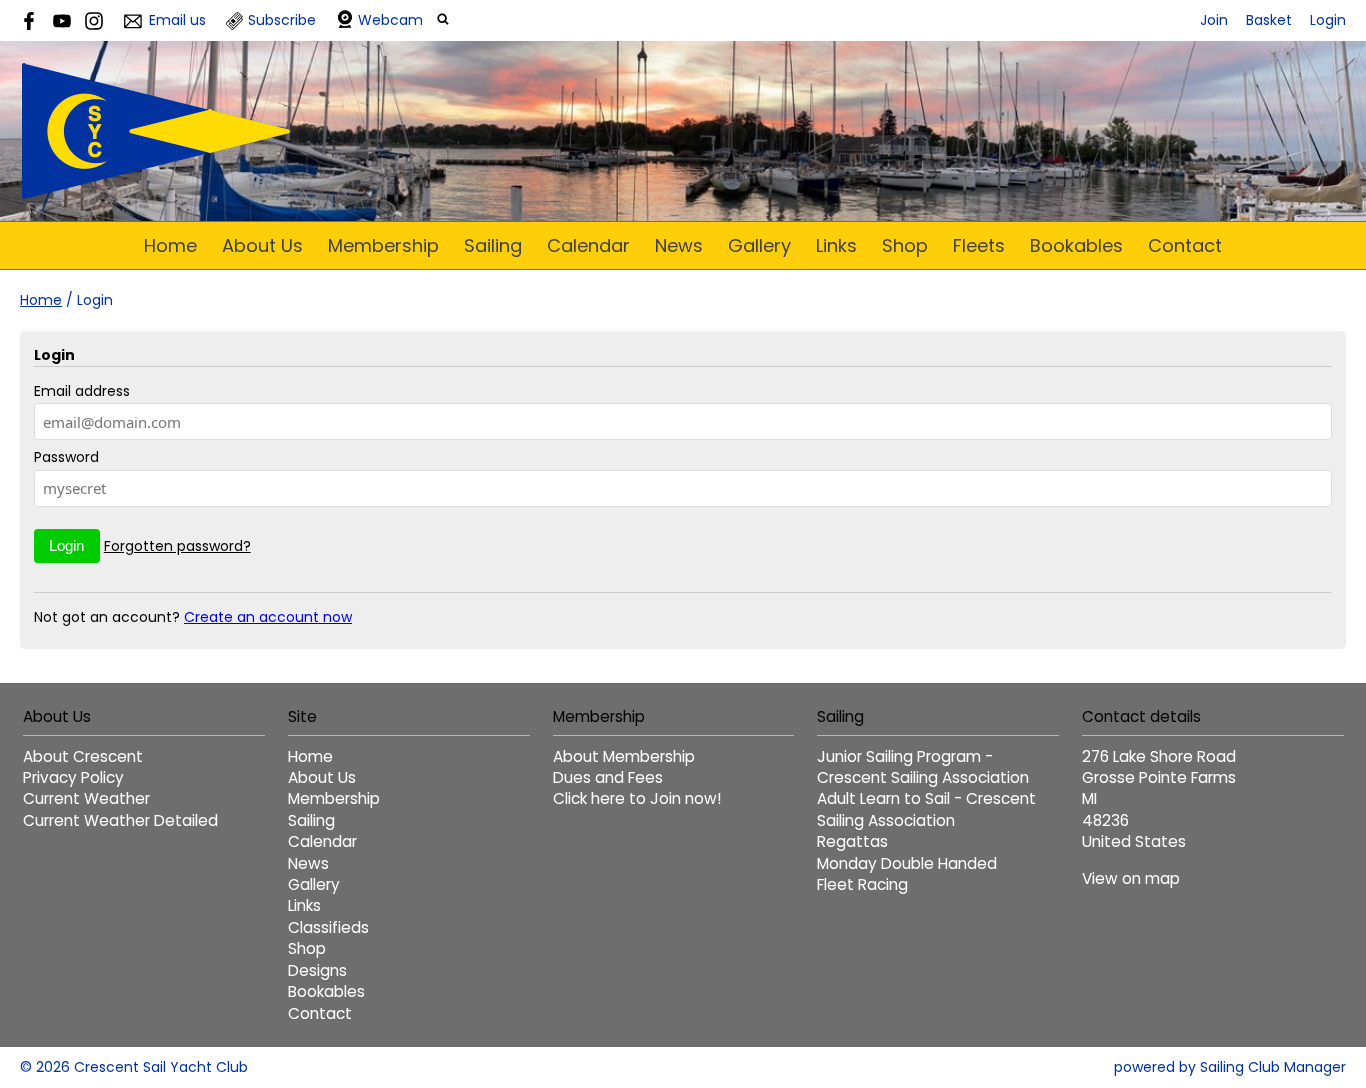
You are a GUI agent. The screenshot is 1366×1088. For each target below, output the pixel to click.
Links (836, 245)
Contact (1185, 245)
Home (170, 245)
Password (66, 457)
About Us (262, 245)
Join (1214, 20)
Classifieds (328, 927)
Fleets (979, 245)
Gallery (759, 245)
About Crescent (83, 756)
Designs (317, 970)
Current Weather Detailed (120, 820)
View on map (1131, 878)
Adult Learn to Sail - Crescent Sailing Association (926, 809)
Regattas (852, 841)
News (679, 245)
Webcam (390, 20)
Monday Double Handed (907, 863)
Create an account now (268, 617)
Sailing (493, 245)
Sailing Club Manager (1273, 1067)
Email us (177, 20)
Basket (1269, 20)
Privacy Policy (73, 777)
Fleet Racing (862, 884)
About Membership (624, 756)
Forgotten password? (177, 546)
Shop (905, 245)
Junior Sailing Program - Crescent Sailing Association (923, 767)
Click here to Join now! (637, 798)
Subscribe (282, 20)
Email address (82, 391)
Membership (383, 245)
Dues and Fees (608, 777)
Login (1328, 20)
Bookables (1076, 245)
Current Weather (86, 798)
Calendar (588, 245)
